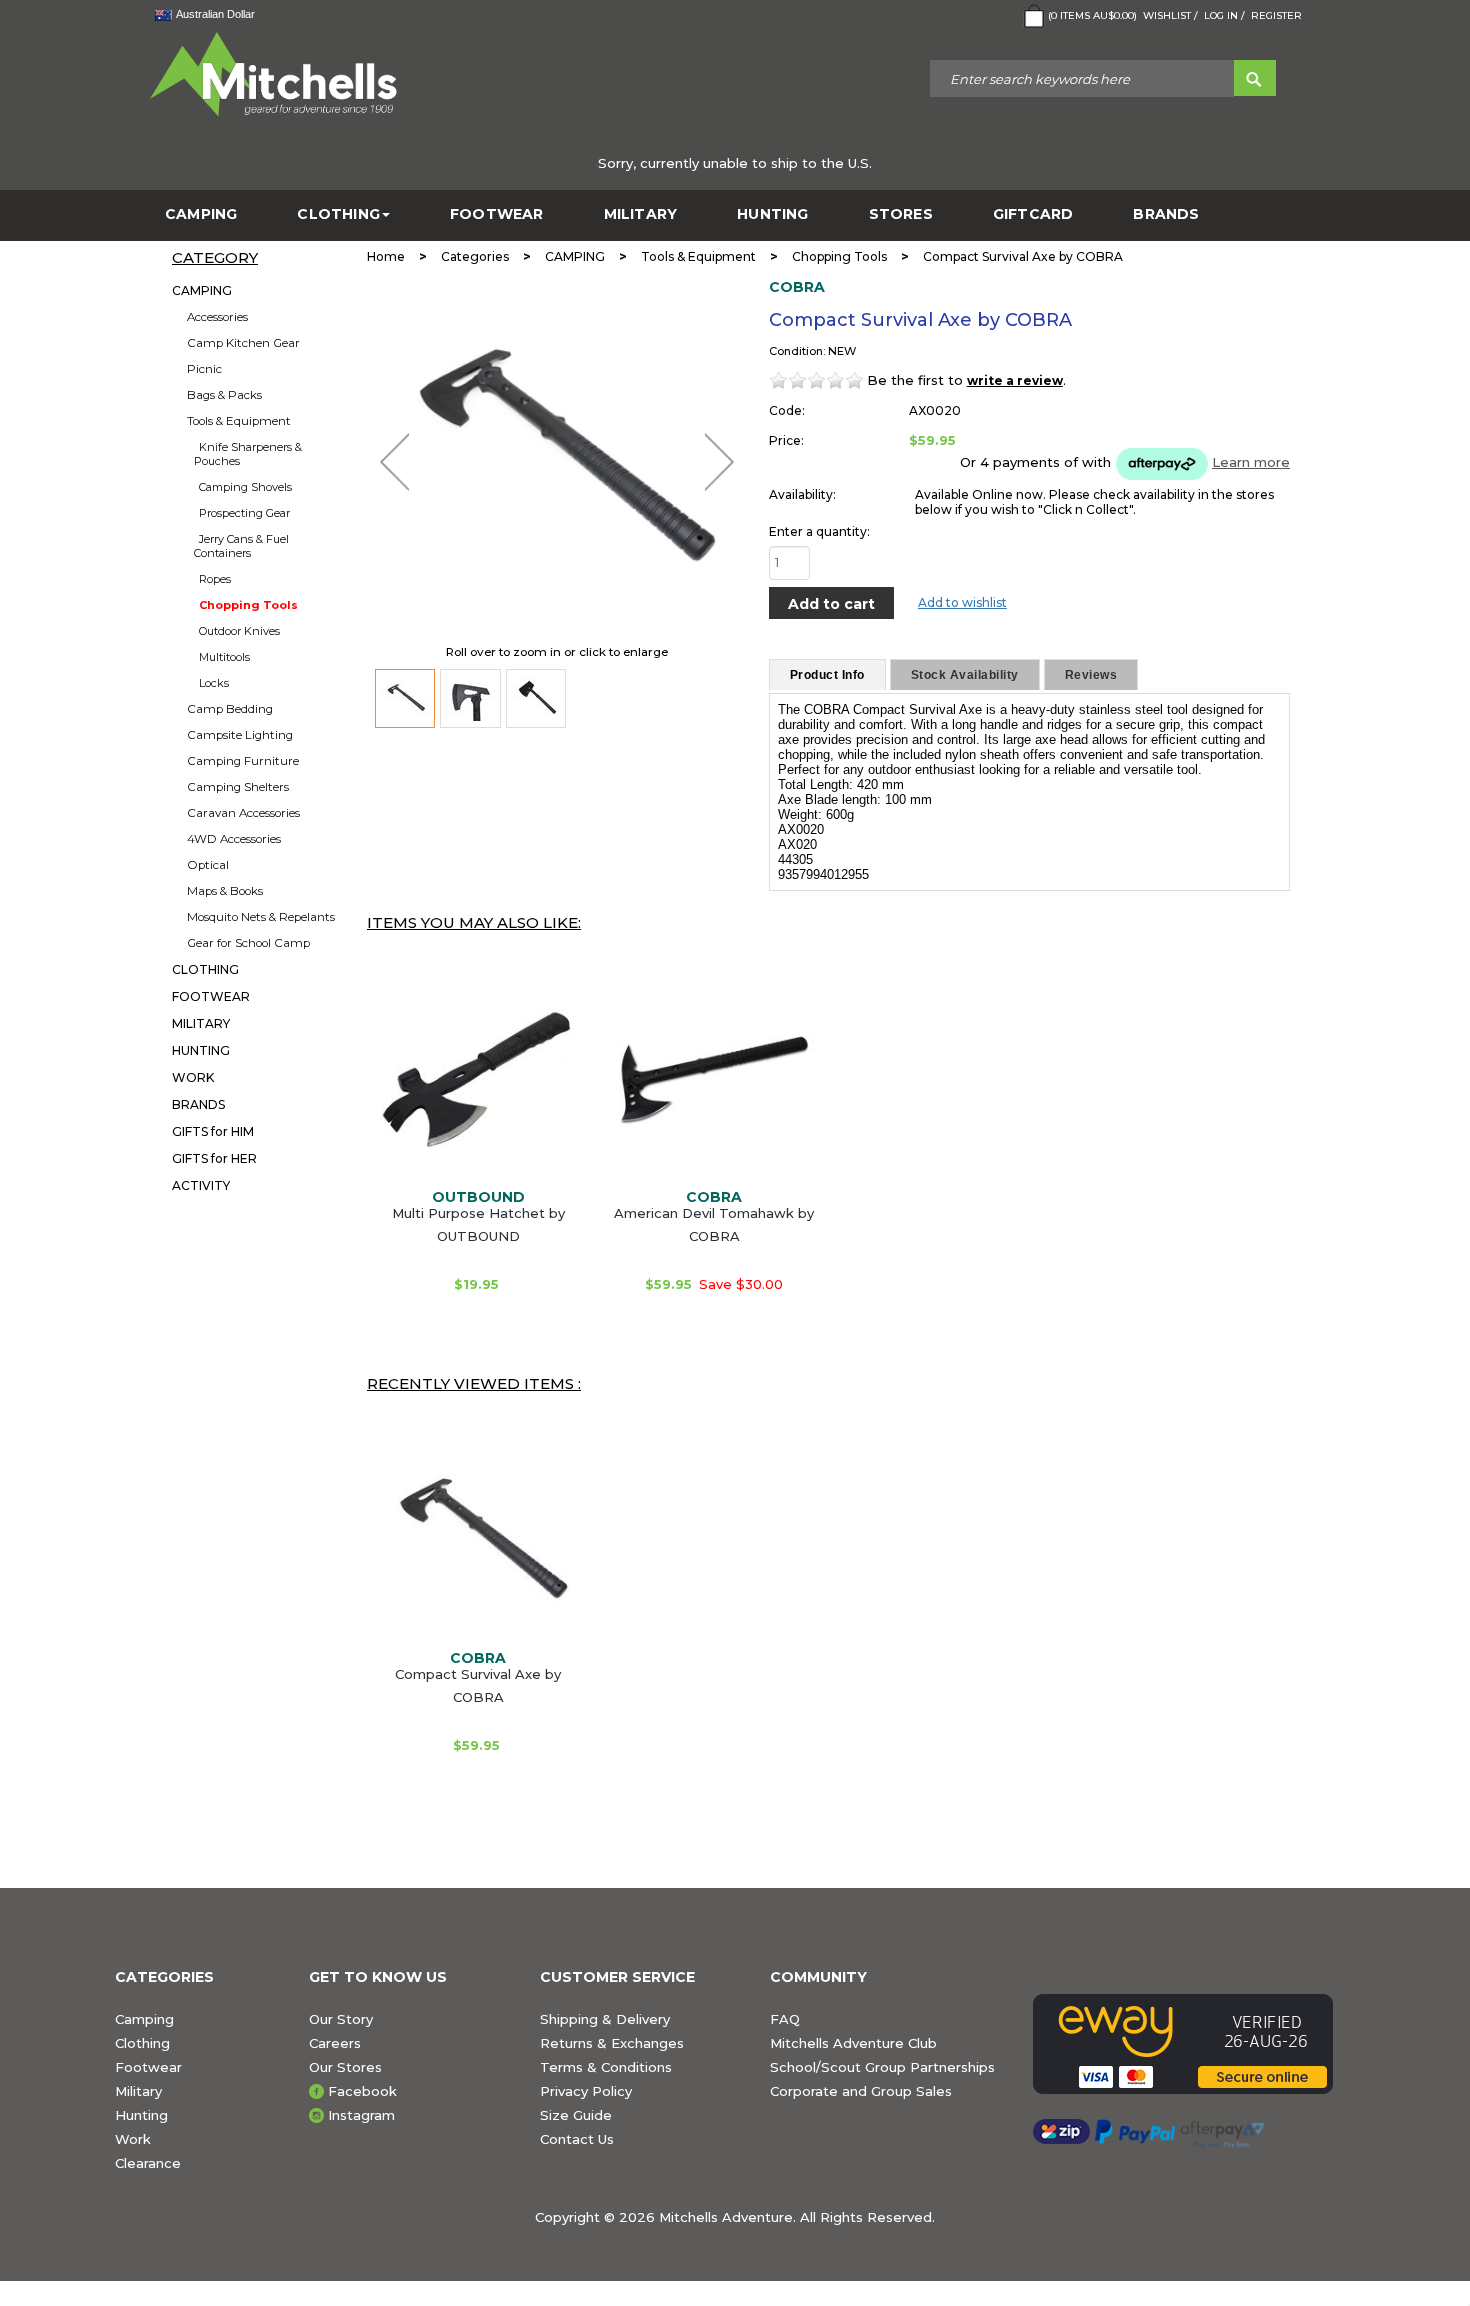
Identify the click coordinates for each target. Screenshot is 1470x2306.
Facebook (362, 2091)
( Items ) (1092, 15)
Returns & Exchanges (612, 2043)
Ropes (215, 579)
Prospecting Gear (244, 513)
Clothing (142, 2043)
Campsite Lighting (240, 735)
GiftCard (1033, 214)
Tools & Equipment (239, 421)
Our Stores (345, 2067)
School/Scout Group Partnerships (882, 2067)
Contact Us (577, 2139)
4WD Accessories (234, 839)
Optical (208, 865)
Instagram (361, 2115)
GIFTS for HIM (213, 1131)
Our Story (341, 2019)
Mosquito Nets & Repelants (261, 917)
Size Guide (576, 2115)
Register (1276, 15)
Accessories (217, 317)
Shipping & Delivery (605, 2019)
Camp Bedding (230, 709)
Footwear (148, 2067)
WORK (193, 1077)
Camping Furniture (243, 761)
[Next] (719, 462)
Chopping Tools (248, 605)
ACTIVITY (201, 1185)
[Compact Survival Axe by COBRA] (405, 698)
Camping (144, 2019)
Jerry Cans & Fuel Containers (241, 546)
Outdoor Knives (239, 631)
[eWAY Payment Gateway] (1194, 2044)
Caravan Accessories (243, 813)
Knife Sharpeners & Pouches (248, 454)
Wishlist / (1170, 15)
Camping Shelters (238, 787)
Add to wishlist (962, 602)
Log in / (1224, 15)
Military (138, 2091)
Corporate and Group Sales (861, 2091)
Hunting (141, 2115)
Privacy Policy (586, 2091)
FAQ (785, 2019)
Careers (335, 2043)
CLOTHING (338, 214)
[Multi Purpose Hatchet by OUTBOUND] (478, 1079)
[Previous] (394, 462)
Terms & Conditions (606, 2067)
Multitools (224, 657)
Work (133, 2139)
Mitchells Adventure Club (853, 2043)
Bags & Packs (224, 395)
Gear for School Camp (248, 943)
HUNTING (772, 214)
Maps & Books (225, 891)
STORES (901, 214)
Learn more (1251, 462)
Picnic (204, 369)
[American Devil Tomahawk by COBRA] (714, 1079)
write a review (1015, 380)
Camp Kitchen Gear (243, 343)
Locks (214, 683)
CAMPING (201, 214)
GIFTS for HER (214, 1158)
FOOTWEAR (497, 214)
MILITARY (641, 214)
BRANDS (1166, 214)
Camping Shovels (245, 487)
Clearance (148, 2163)
